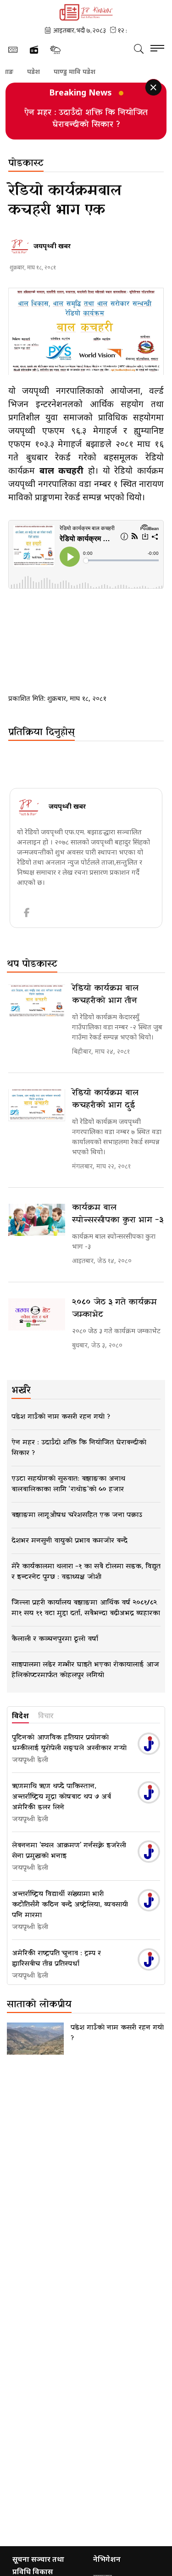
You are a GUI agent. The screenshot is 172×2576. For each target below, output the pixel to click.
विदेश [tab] (20, 1716)
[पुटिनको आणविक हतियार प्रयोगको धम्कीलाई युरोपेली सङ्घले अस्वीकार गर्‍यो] (149, 1744)
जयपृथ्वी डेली (30, 1760)
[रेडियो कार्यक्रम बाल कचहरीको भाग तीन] (37, 1000)
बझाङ (102, 72)
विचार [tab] (46, 1716)
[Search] (139, 49)
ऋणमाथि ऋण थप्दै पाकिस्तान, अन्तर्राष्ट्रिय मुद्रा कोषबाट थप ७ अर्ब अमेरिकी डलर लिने (61, 1797)
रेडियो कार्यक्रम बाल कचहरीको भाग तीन (105, 995)
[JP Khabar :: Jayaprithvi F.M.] (86, 12)
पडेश (19, 72)
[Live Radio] (34, 50)
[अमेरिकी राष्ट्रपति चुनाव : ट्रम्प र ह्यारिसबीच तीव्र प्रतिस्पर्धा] (149, 1959)
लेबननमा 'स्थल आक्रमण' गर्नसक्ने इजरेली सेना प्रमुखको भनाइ (69, 1851)
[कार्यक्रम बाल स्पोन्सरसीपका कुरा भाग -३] (37, 1220)
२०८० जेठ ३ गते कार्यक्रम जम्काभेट (114, 1308)
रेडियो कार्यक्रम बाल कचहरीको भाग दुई (105, 1099)
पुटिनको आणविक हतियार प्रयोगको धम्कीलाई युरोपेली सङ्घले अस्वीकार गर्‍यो (69, 1743)
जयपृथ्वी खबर (52, 246)
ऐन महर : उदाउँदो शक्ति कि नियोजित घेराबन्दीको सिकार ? (86, 119)
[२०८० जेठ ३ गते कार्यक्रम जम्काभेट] (37, 1314)
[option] (86, 118)
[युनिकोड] (13, 50)
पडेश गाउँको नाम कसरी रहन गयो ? (117, 2033)
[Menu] (157, 49)
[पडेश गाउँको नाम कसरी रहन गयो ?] (35, 2039)
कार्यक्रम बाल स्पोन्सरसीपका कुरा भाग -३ (118, 1214)
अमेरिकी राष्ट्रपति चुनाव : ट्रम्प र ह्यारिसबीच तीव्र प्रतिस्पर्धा (56, 1959)
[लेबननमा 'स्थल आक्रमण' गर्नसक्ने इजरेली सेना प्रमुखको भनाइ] (149, 1852)
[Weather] (55, 50)
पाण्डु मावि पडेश (60, 72)
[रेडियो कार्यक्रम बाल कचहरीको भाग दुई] (37, 1105)
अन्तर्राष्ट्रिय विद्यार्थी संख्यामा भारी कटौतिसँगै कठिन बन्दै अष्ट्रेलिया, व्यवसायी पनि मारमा (70, 1905)
